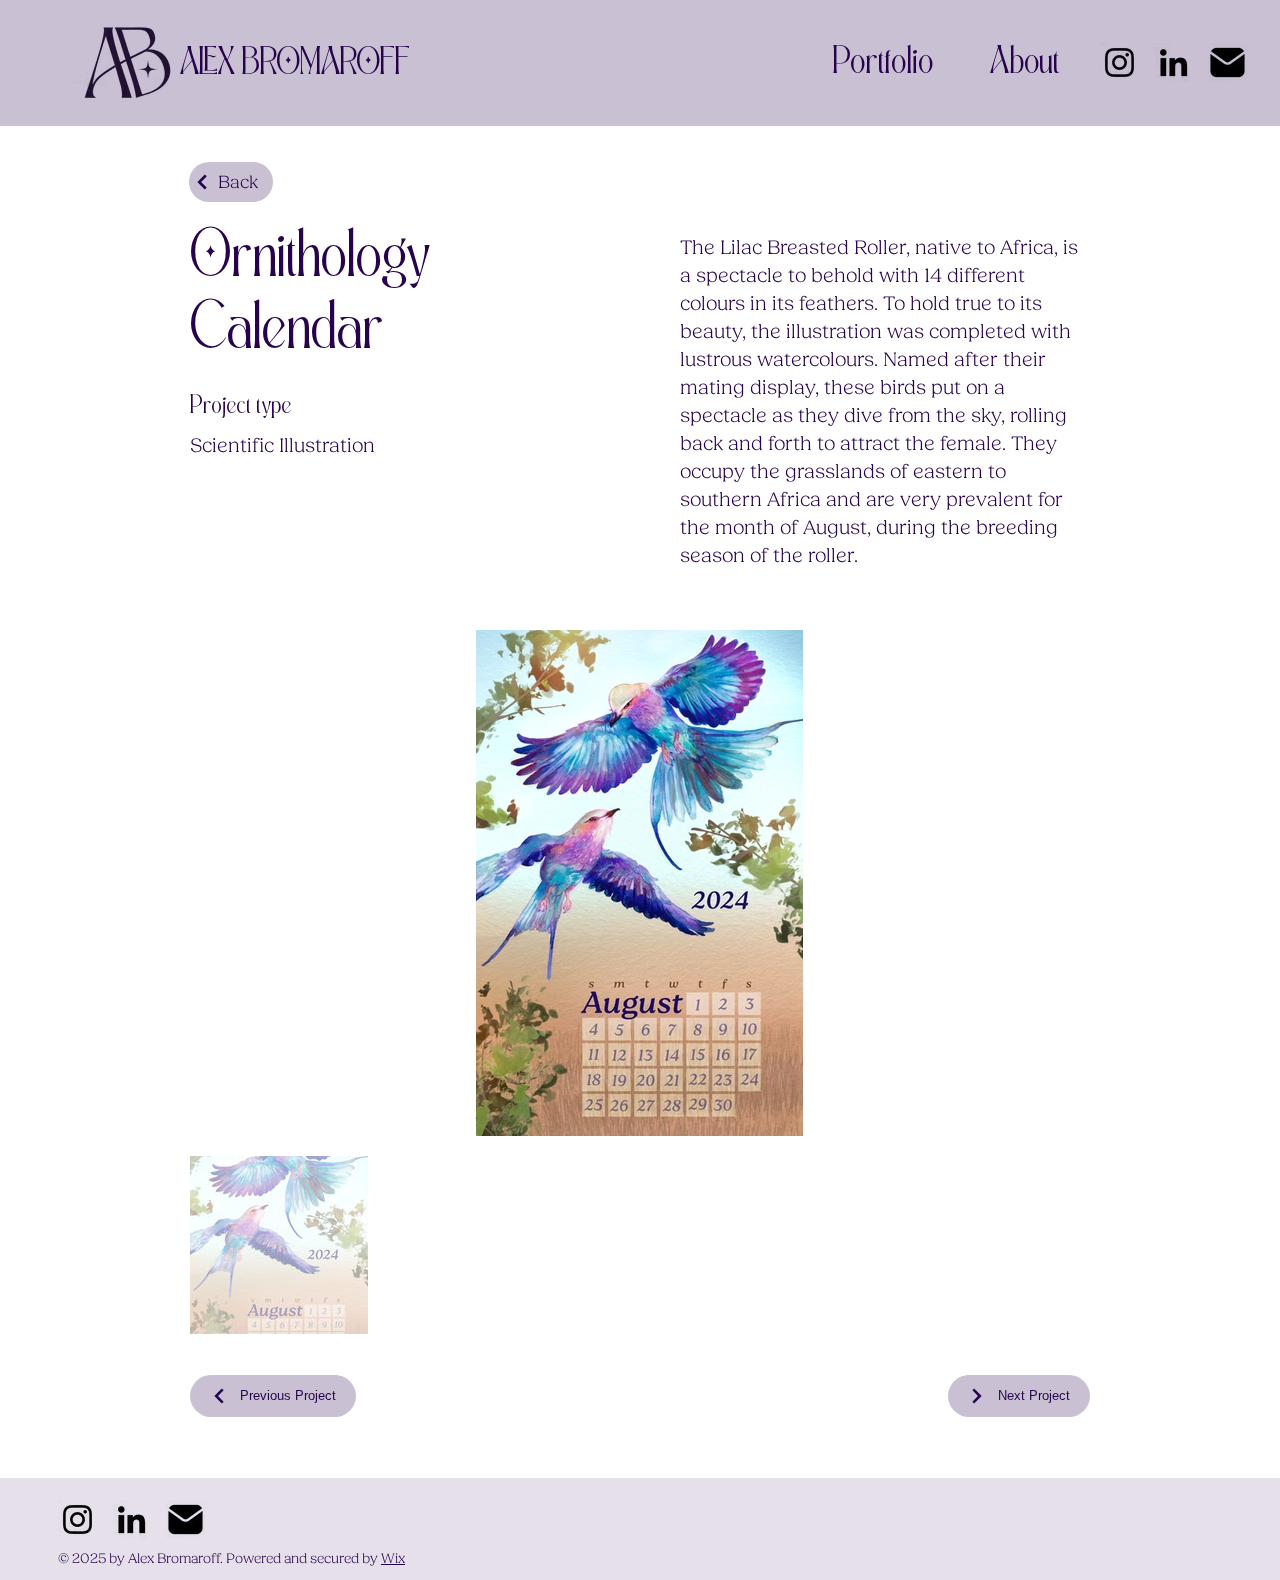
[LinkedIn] (1173, 62)
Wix (393, 1559)
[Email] (1227, 62)
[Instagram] (1119, 62)
